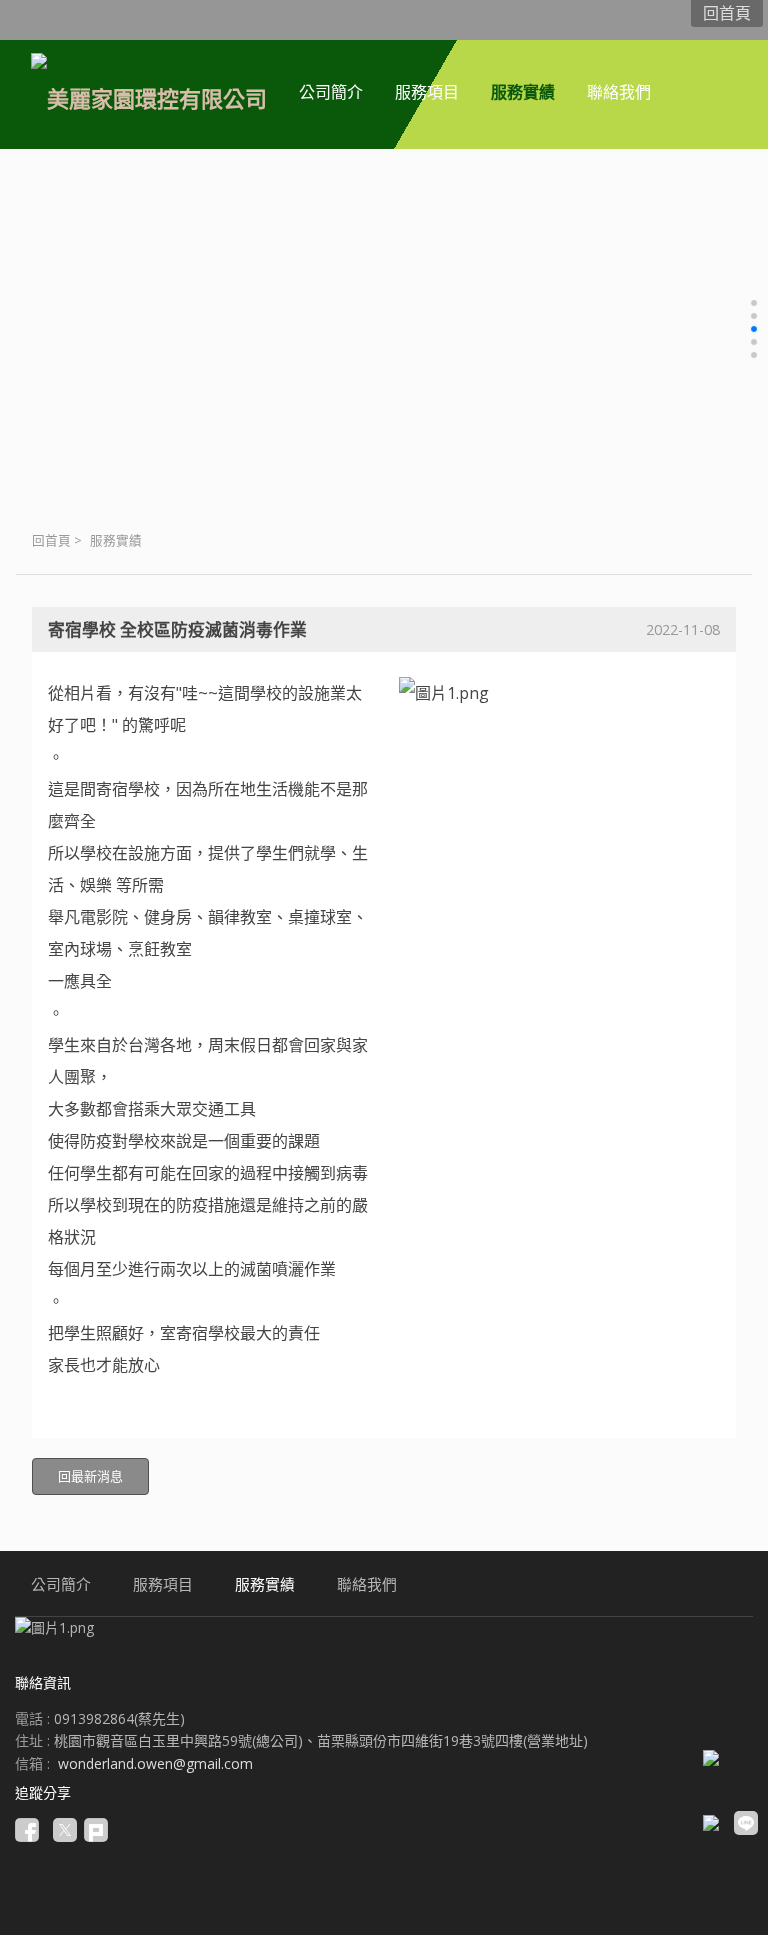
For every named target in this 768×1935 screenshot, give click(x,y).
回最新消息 (90, 1476)
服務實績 (116, 540)
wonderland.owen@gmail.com (155, 1763)
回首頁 (51, 540)
